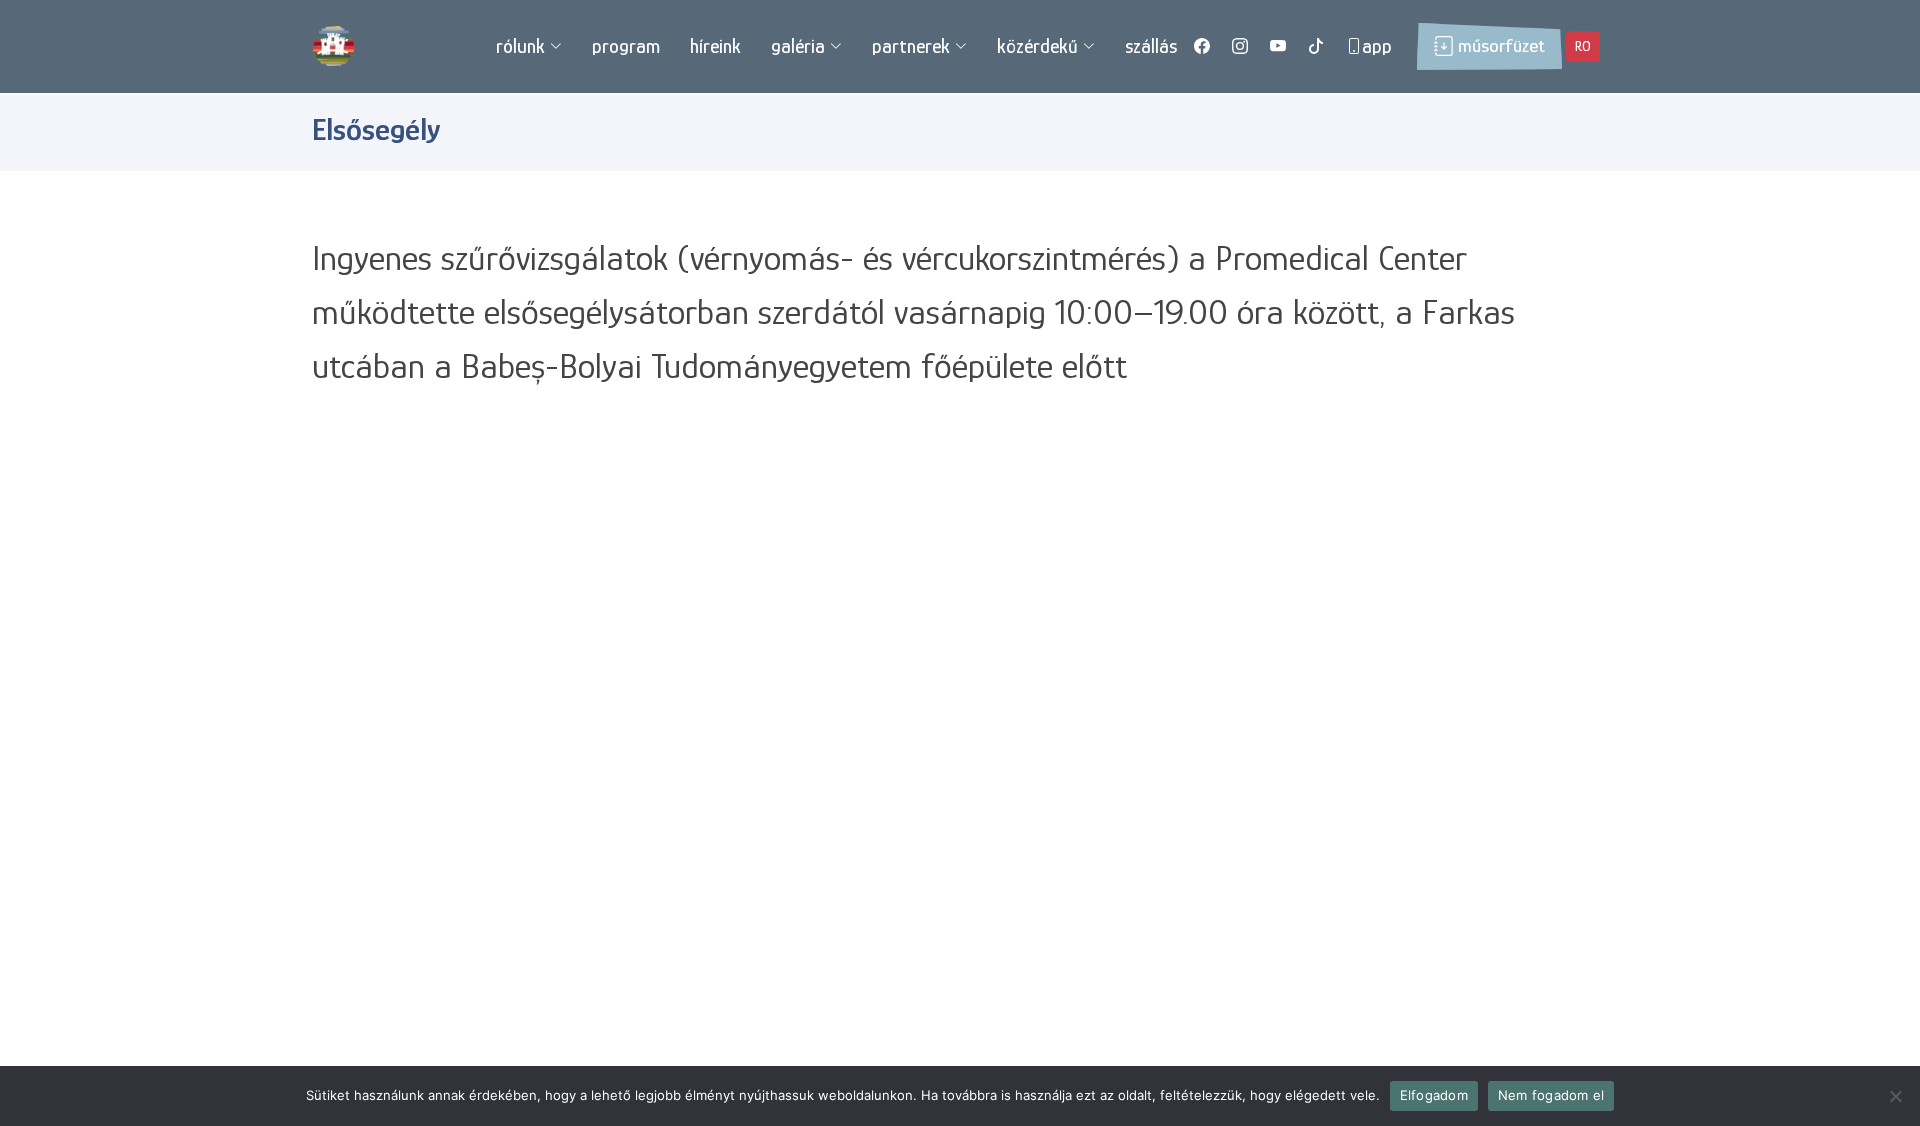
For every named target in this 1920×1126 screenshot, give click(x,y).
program (626, 46)
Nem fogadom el (1551, 1095)
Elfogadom (1434, 1095)
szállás (1151, 46)
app (1377, 46)
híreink (715, 46)
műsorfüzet (1501, 45)
